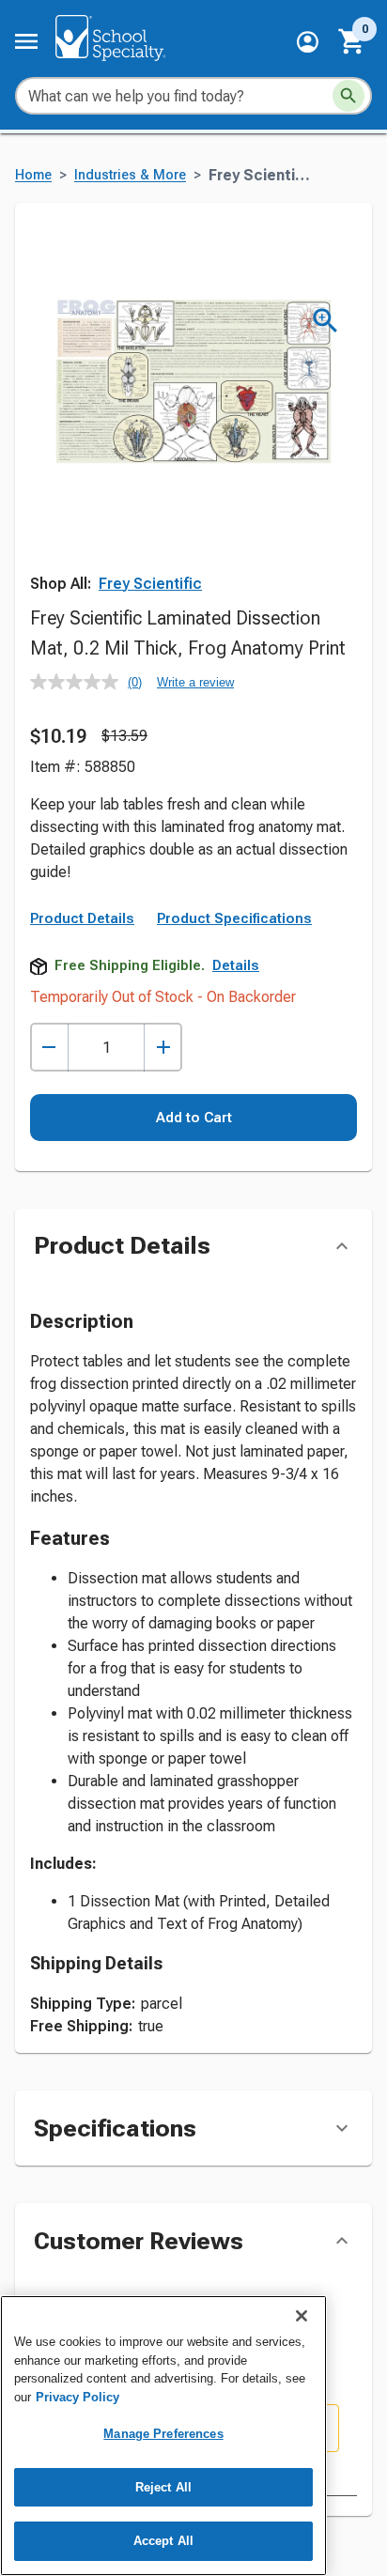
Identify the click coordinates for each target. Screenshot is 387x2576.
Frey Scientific (150, 584)
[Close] (302, 2316)
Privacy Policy (77, 2397)
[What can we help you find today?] (348, 96)
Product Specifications (234, 918)
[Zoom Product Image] (325, 321)
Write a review (195, 682)
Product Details (82, 918)
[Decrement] (49, 1048)
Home (33, 175)
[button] (308, 42)
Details (236, 965)
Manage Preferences (163, 2434)
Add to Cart (194, 1118)
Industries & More (130, 175)
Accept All (163, 2541)
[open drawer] (26, 41)
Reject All (163, 2487)
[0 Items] (352, 41)
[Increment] (163, 1048)
